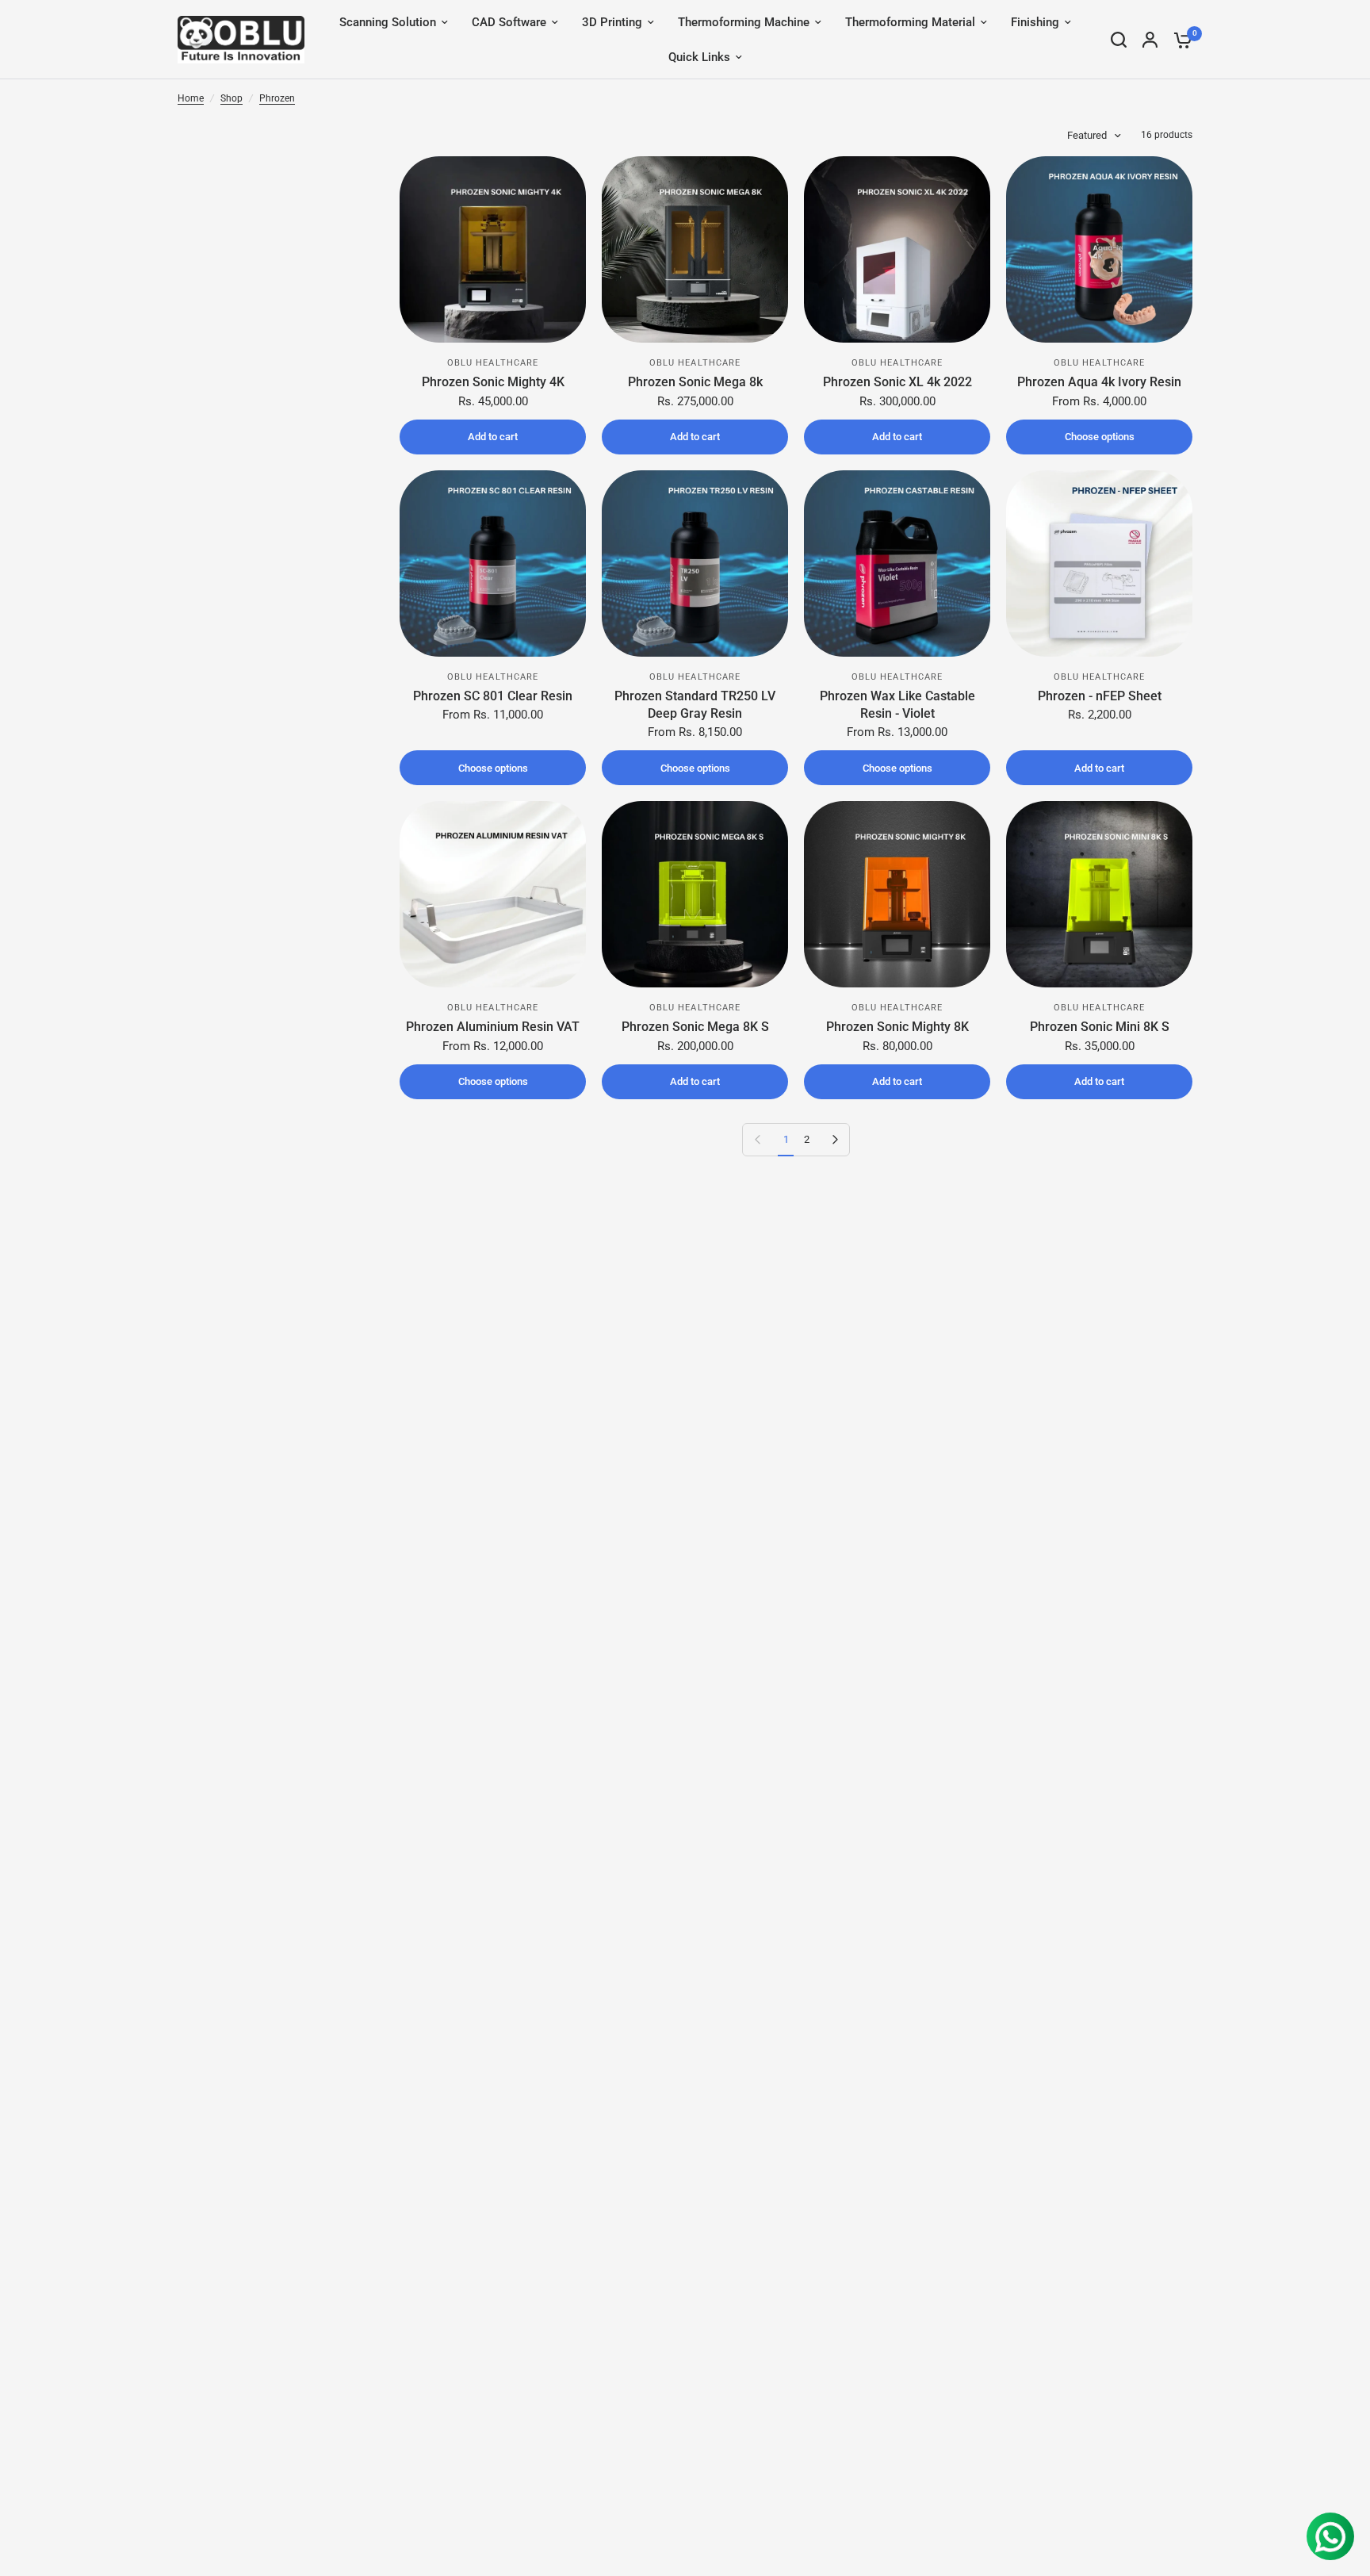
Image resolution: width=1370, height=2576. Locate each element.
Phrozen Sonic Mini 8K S (1100, 1027)
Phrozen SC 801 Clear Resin (493, 696)
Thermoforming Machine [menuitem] (744, 22)
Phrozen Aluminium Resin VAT (493, 1027)
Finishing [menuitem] (1035, 22)
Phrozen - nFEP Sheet (1100, 696)
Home (191, 98)
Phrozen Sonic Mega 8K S (695, 1027)
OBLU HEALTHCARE (493, 363)
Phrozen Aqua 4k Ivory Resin (1099, 382)
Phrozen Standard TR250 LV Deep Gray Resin (695, 705)
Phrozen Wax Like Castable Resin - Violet (897, 705)
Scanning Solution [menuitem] (388, 22)
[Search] (1119, 40)
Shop (232, 98)
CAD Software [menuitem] (509, 22)
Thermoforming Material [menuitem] (910, 22)
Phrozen (277, 98)
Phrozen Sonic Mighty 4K (493, 382)
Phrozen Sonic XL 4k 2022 (897, 382)
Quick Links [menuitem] (699, 57)
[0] (1179, 40)
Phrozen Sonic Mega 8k (695, 382)
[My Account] (1150, 40)
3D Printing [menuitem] (612, 22)
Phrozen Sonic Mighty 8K (897, 1027)
